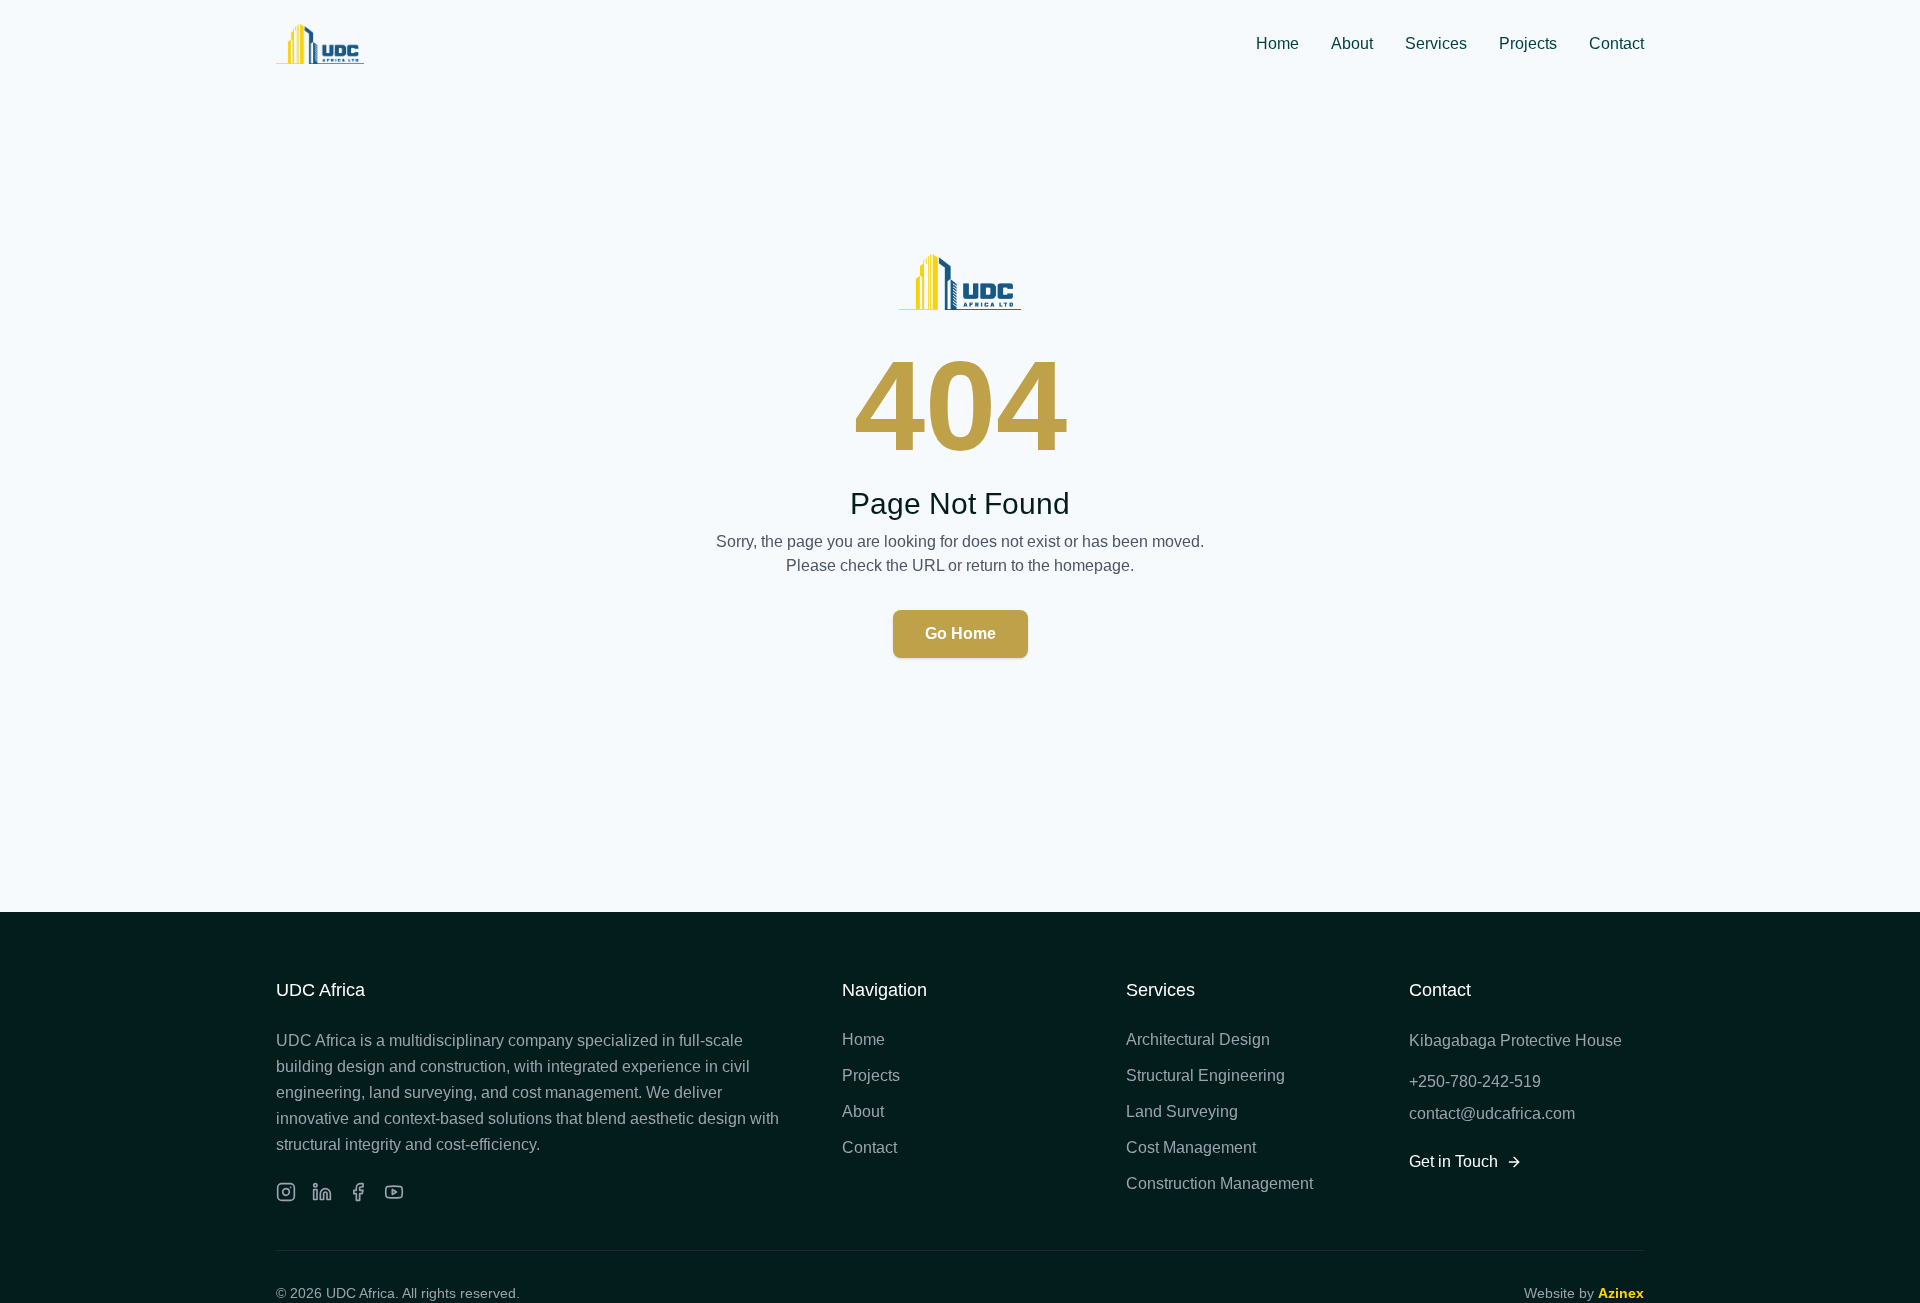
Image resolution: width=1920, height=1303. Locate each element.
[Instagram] (286, 1192)
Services (1436, 43)
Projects (1528, 43)
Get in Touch (1453, 1161)
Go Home (960, 633)
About (1352, 43)
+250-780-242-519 (1475, 1081)
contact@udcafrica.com (1492, 1113)
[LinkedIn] (322, 1192)
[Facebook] (358, 1192)
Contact (1616, 43)
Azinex (1621, 1293)
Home (1277, 43)
